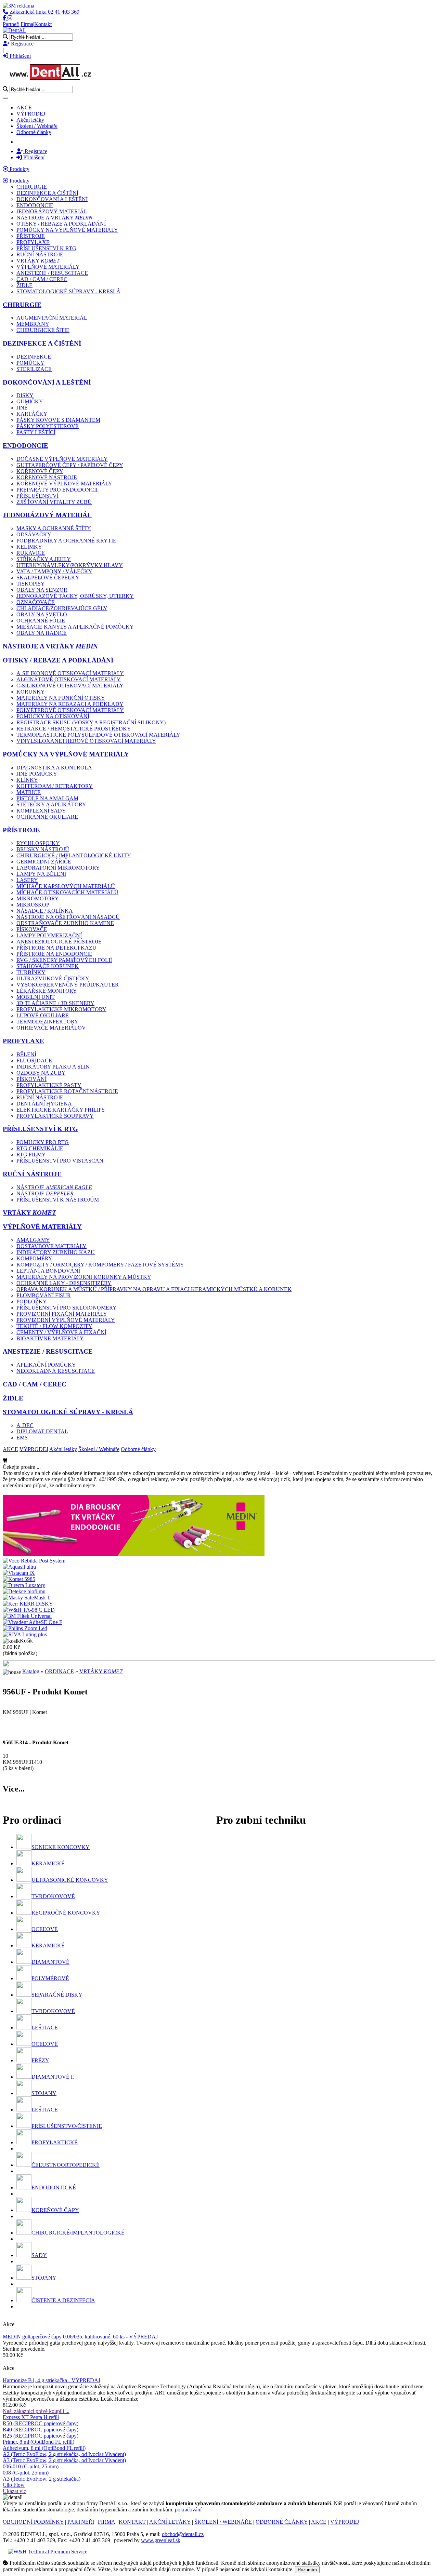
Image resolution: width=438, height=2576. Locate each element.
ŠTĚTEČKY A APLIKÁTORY (51, 804)
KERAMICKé (48, 1863)
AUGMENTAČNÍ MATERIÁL (52, 318)
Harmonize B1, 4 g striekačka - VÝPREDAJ (51, 2380)
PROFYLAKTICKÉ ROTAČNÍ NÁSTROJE (67, 1091)
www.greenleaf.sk (161, 2540)
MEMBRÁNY (33, 324)
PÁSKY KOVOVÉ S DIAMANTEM (58, 420)
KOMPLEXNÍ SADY (41, 811)
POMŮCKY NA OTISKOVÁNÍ (53, 716)
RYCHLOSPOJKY (38, 843)
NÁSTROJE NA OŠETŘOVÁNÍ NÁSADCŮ (68, 917)
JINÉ (22, 408)
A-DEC (25, 1425)
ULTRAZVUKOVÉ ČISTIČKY (53, 978)
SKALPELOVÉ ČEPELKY (48, 578)
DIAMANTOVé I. (53, 2077)
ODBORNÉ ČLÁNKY (282, 2522)
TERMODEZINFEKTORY (47, 1022)
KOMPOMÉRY (34, 1258)
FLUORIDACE (34, 1061)
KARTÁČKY (32, 414)
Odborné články (34, 132)
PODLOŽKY (32, 1302)
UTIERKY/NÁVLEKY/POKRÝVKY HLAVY (70, 565)
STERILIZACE (34, 369)
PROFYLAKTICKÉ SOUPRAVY (55, 1116)
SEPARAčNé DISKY (57, 1995)
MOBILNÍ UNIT (36, 997)
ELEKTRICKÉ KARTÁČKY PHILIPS (61, 1110)
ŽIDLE (24, 285)
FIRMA (106, 2522)
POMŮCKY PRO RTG (43, 1142)
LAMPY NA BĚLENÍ (41, 874)
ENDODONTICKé (54, 2188)
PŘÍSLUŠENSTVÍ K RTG (46, 248)
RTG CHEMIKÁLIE (40, 1148)
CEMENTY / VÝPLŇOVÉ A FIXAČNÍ (61, 1332)
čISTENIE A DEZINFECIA (63, 2300)
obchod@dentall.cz (183, 2534)
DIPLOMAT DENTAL (42, 1431)
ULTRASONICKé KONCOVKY (70, 1880)
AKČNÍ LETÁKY (170, 2522)
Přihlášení (20, 56)
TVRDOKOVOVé (53, 1896)
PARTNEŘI (81, 2522)
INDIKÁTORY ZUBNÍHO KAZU (56, 1252)
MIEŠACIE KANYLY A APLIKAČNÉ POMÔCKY (75, 627)
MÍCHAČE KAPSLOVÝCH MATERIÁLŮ (66, 886)
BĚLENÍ (26, 1054)
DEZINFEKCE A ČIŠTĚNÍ (47, 193)
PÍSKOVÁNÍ (31, 1079)
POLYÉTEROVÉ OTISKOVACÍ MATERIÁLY (70, 710)
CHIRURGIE (32, 187)
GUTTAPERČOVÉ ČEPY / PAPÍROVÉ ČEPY (70, 465)
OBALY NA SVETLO (42, 614)
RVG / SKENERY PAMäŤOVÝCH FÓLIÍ (64, 960)
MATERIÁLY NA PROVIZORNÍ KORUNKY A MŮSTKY (84, 1277)
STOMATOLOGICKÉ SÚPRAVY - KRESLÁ (68, 291)
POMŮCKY (30, 363)
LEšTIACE (45, 2028)
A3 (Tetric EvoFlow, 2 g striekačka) (42, 2479)
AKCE (24, 108)
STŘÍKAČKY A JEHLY (44, 559)
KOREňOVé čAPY (55, 2210)
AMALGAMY (33, 1240)
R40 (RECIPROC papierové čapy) (41, 2430)
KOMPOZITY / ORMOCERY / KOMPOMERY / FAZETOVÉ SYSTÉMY (100, 1265)
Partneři (11, 24)
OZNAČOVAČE (36, 602)
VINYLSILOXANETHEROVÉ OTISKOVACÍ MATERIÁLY (86, 741)
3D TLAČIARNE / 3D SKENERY (55, 1003)
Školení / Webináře (37, 126)
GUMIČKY (30, 401)
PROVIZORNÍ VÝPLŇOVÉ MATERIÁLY (66, 1320)
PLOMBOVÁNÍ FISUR (44, 1295)
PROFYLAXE (33, 242)
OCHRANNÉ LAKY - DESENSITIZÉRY (64, 1283)
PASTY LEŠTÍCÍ (36, 432)
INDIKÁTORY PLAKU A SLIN (53, 1067)
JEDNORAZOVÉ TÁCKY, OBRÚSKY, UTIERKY (75, 596)
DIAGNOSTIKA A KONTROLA (54, 768)
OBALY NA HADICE (42, 633)
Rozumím (307, 2570)
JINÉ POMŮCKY (37, 774)
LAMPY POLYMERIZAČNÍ (49, 935)
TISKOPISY (31, 584)
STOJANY (44, 2093)
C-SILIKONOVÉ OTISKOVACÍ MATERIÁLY (70, 686)
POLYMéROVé (50, 1978)
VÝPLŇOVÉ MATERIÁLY (48, 267)
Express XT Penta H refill (31, 2417)
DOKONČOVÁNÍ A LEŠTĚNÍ (52, 199)
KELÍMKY (29, 547)
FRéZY (40, 2060)
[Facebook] (5, 18)
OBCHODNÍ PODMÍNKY (33, 2522)
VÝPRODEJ (31, 114)
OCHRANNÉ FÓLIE (41, 621)
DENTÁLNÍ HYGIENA (44, 1104)
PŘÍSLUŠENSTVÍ (37, 496)
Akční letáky (30, 120)
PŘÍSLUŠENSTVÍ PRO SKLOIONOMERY (67, 1308)
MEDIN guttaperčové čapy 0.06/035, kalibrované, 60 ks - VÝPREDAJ (80, 2337)
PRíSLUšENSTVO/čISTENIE (67, 2126)
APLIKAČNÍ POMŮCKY (46, 1365)
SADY (39, 2255)
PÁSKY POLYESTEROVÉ (48, 426)
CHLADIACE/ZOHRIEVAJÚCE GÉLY (62, 608)
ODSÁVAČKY (34, 534)
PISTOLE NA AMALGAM (47, 798)
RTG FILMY (31, 1155)
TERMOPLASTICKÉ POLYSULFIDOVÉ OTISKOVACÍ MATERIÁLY (98, 735)
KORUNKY (31, 692)
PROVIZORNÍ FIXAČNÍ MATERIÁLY (62, 1314)
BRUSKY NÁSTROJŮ (43, 849)
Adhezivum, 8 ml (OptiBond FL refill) (44, 2448)
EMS (22, 1438)
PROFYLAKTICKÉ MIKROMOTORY (61, 1009)
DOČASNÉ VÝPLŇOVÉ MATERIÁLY (62, 459)
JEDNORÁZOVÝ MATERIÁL (52, 211)
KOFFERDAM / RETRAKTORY (55, 786)
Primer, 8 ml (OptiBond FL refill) (38, 2442)
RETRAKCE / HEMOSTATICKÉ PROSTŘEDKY (74, 729)
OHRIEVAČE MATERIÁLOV (51, 1028)
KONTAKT (132, 2522)
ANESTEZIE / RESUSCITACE (52, 273)
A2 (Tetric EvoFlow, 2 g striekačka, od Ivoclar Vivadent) (64, 2454)
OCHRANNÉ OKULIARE (47, 817)
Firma (27, 24)
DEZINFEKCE (34, 357)
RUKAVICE (31, 553)
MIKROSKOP (33, 905)
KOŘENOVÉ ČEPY (40, 471)
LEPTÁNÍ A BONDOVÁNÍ (48, 1271)
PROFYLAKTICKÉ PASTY (49, 1085)
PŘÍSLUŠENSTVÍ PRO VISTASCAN (60, 1161)
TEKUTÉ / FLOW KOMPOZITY (54, 1326)
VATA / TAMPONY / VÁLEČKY (54, 571)
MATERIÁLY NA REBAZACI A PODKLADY (70, 704)
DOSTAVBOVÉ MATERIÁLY (51, 1246)
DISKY (25, 395)
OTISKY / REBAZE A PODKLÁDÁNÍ (61, 224)
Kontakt (43, 24)
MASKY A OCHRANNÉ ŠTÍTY (54, 528)
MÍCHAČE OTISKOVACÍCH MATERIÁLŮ (67, 892)
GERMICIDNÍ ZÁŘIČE (44, 862)
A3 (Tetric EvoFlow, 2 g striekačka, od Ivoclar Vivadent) (64, 2460)
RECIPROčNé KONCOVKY (66, 1913)
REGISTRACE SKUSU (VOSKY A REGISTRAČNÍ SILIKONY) (91, 722)
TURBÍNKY (31, 972)
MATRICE (29, 792)
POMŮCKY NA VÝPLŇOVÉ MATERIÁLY (67, 230)
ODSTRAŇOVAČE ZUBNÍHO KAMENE (65, 923)
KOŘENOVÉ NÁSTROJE (47, 477)
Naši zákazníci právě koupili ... (36, 2411)
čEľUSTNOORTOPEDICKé (66, 2165)
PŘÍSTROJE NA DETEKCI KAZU (56, 948)
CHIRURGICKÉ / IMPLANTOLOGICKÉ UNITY (74, 855)
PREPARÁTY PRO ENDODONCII (57, 490)
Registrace (22, 44)
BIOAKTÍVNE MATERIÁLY (50, 1338)
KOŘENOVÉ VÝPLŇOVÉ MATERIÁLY (64, 484)
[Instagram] (10, 18)
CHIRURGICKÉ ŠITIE (43, 330)
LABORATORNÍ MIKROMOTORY (58, 868)
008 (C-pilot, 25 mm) (26, 2473)
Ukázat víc (14, 2491)
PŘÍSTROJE (31, 236)
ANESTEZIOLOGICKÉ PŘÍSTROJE (59, 942)
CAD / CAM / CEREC (42, 279)
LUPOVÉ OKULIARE (43, 1015)
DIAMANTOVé (50, 1962)
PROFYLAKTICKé (55, 2142)
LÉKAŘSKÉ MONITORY (47, 991)
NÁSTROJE (54, 1187)
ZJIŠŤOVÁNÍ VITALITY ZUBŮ (54, 502)
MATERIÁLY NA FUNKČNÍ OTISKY (61, 698)
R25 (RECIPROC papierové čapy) (41, 2436)
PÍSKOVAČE (32, 929)
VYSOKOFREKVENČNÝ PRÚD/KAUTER (68, 985)
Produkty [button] (19, 181)
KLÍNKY (27, 780)
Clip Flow (14, 2485)
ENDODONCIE (35, 205)
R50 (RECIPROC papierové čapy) (41, 2423)
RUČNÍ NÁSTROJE (40, 254)
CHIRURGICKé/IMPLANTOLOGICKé (78, 2233)
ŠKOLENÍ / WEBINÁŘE (223, 2522)
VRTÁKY (38, 261)
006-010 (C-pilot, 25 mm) (31, 2466)
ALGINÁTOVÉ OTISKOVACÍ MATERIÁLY (69, 679)
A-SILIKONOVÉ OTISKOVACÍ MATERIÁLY (70, 673)
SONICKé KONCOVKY (61, 1847)
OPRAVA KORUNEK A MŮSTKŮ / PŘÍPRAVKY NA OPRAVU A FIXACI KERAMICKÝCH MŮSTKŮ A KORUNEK (154, 1289)
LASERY (27, 880)
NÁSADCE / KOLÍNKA (45, 911)
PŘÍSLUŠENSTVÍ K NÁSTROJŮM (58, 1200)
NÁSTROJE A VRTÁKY (54, 218)
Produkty (19, 169)
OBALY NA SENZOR (42, 590)
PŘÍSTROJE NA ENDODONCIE (54, 954)
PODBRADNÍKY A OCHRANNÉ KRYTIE (66, 541)
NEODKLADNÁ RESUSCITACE (56, 1371)
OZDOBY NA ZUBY (41, 1073)
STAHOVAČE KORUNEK (48, 966)
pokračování (188, 2510)
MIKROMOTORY (38, 898)
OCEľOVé (45, 1929)
